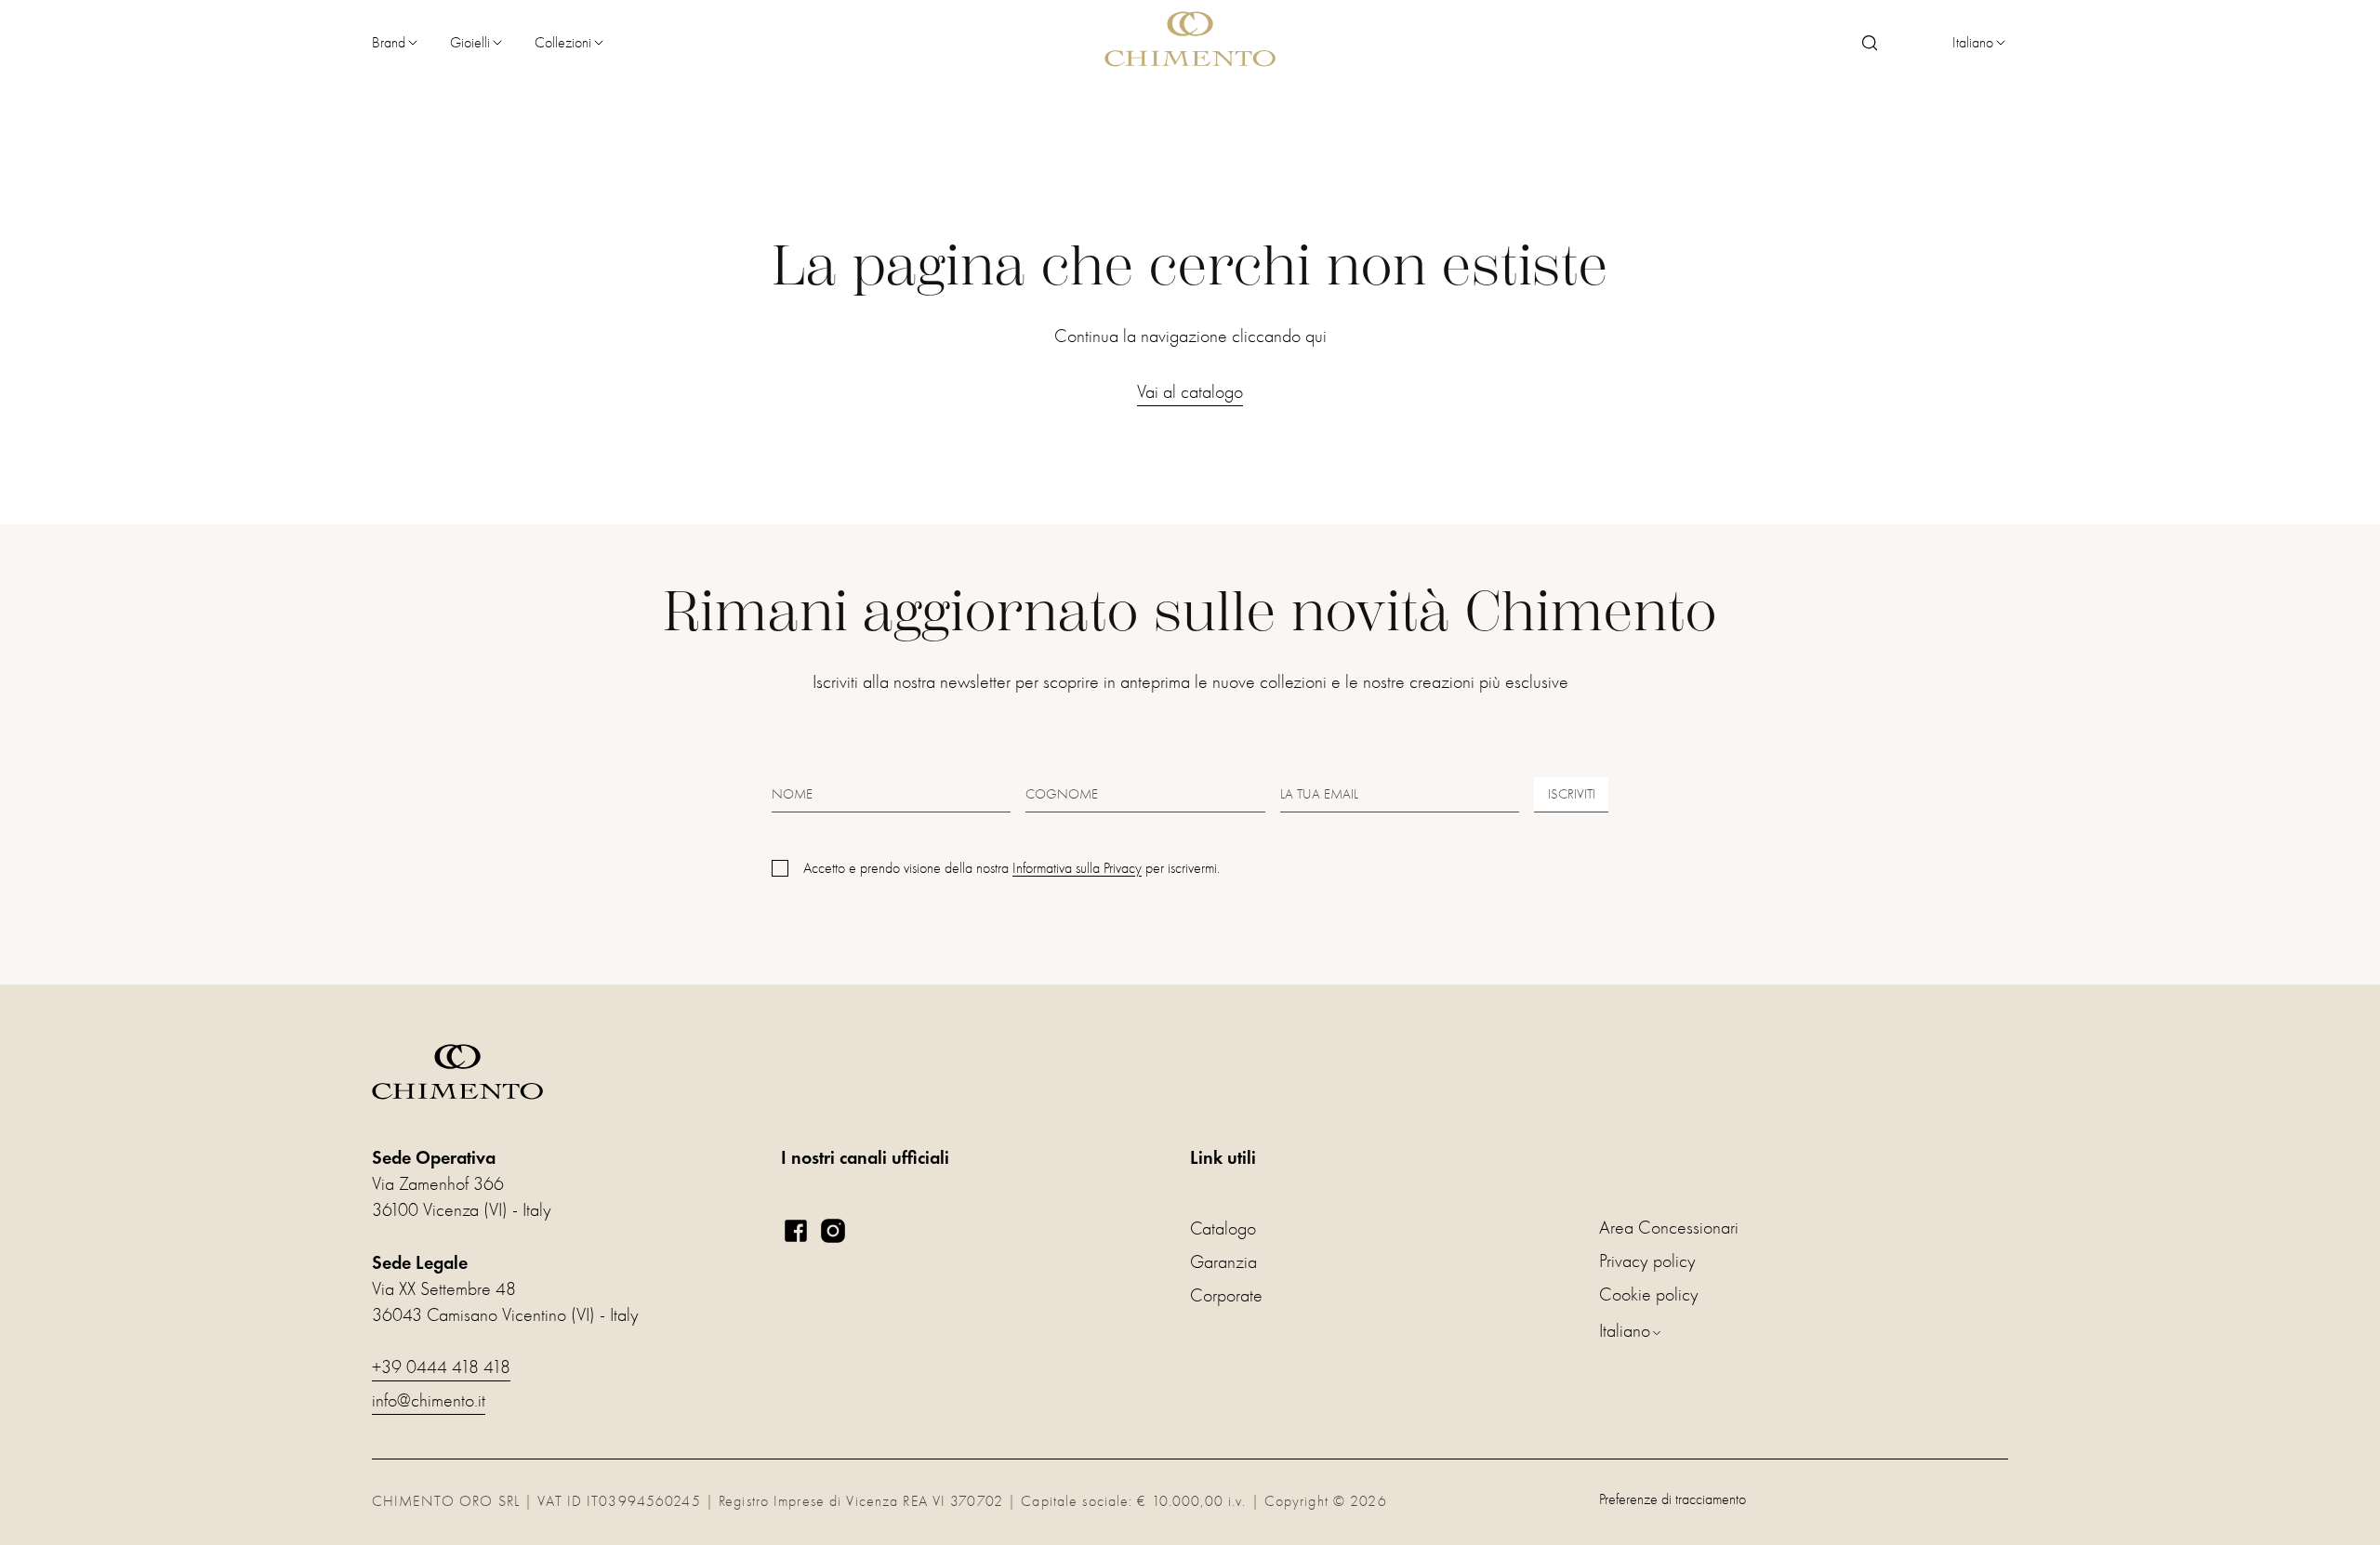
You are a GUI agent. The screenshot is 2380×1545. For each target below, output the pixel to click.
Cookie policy (1649, 1294)
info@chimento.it (429, 1400)
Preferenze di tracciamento (1673, 1499)
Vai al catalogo (1190, 392)
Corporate (1226, 1295)
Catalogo (1223, 1228)
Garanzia (1223, 1262)
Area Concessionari (1669, 1228)
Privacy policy (1647, 1261)
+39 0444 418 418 (441, 1367)
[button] (396, 43)
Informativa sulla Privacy (1077, 868)
